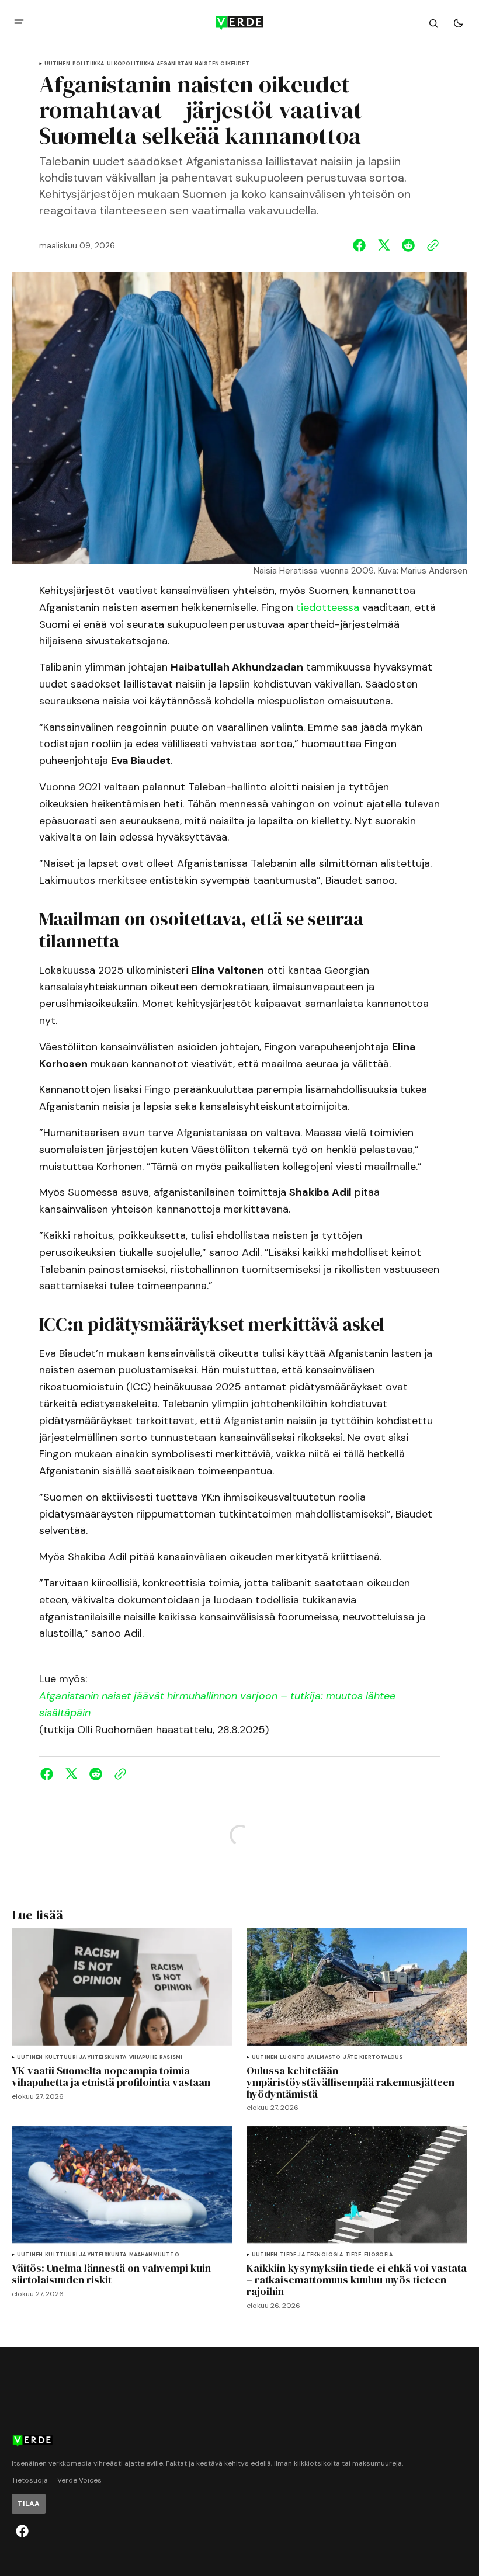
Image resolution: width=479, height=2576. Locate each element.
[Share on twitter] (384, 245)
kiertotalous (381, 2058)
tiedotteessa (328, 607)
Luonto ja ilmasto (310, 2058)
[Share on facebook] (362, 245)
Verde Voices (79, 2480)
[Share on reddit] (408, 245)
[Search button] (433, 23)
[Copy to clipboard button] (431, 245)
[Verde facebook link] (22, 2531)
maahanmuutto (154, 2255)
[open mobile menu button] (19, 23)
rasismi (171, 2058)
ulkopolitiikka (131, 64)
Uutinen (57, 64)
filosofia (379, 2255)
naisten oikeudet (222, 64)
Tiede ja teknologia (311, 2255)
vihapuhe (143, 2058)
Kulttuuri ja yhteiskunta (86, 2058)
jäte (350, 2058)
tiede (353, 2255)
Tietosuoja (30, 2480)
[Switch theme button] (458, 23)
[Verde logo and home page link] (239, 23)
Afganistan (174, 64)
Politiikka (88, 64)
